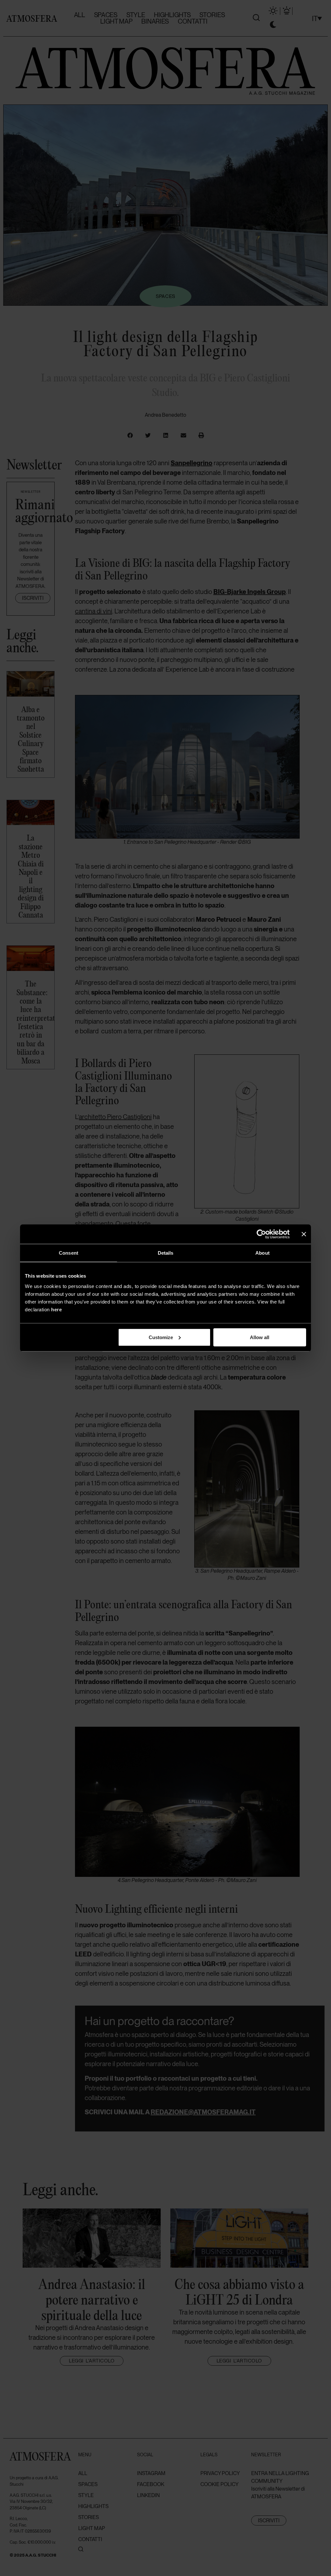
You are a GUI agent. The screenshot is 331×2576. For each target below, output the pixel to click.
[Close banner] (304, 1234)
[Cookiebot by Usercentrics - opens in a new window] (261, 1234)
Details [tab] (166, 1253)
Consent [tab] (69, 1253)
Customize (161, 1337)
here (56, 1309)
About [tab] (262, 1253)
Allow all (260, 1337)
